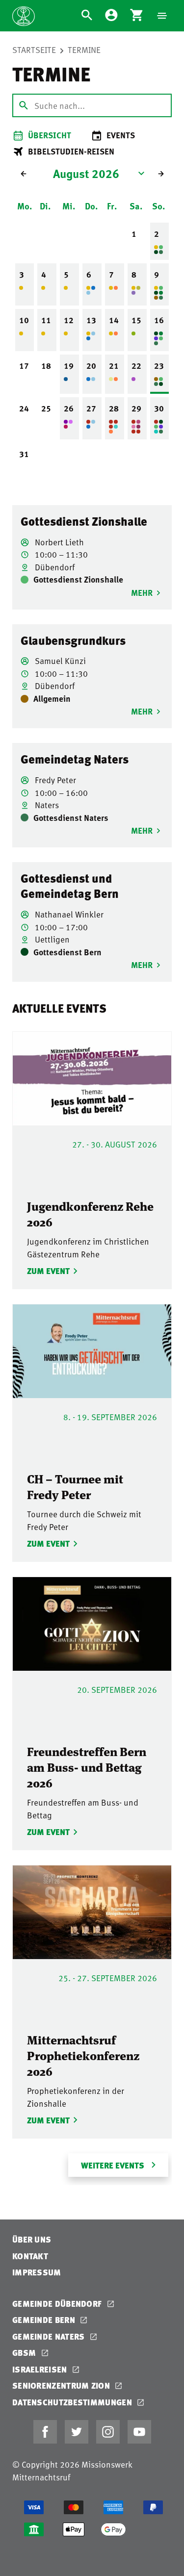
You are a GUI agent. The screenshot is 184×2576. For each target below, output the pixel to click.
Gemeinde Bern (45, 2320)
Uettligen (51, 939)
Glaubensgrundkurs (73, 640)
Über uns (32, 2239)
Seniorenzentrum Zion (62, 2385)
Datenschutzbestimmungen (73, 2402)
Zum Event (47, 1271)
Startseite (34, 50)
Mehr (142, 592)
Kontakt (30, 2256)
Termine (84, 50)
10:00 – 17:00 (60, 927)
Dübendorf (54, 567)
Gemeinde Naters (50, 2336)
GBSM (25, 2353)
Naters (46, 805)
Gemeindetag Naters (75, 759)
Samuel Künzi (59, 661)
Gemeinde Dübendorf (58, 2304)
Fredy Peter (54, 780)
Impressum (37, 2272)
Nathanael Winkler (68, 914)
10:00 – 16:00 (60, 792)
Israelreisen (41, 2369)
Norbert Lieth (58, 542)
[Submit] (24, 105)
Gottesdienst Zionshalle (84, 521)
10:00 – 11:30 (60, 554)
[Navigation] (162, 16)
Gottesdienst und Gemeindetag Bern (70, 886)
